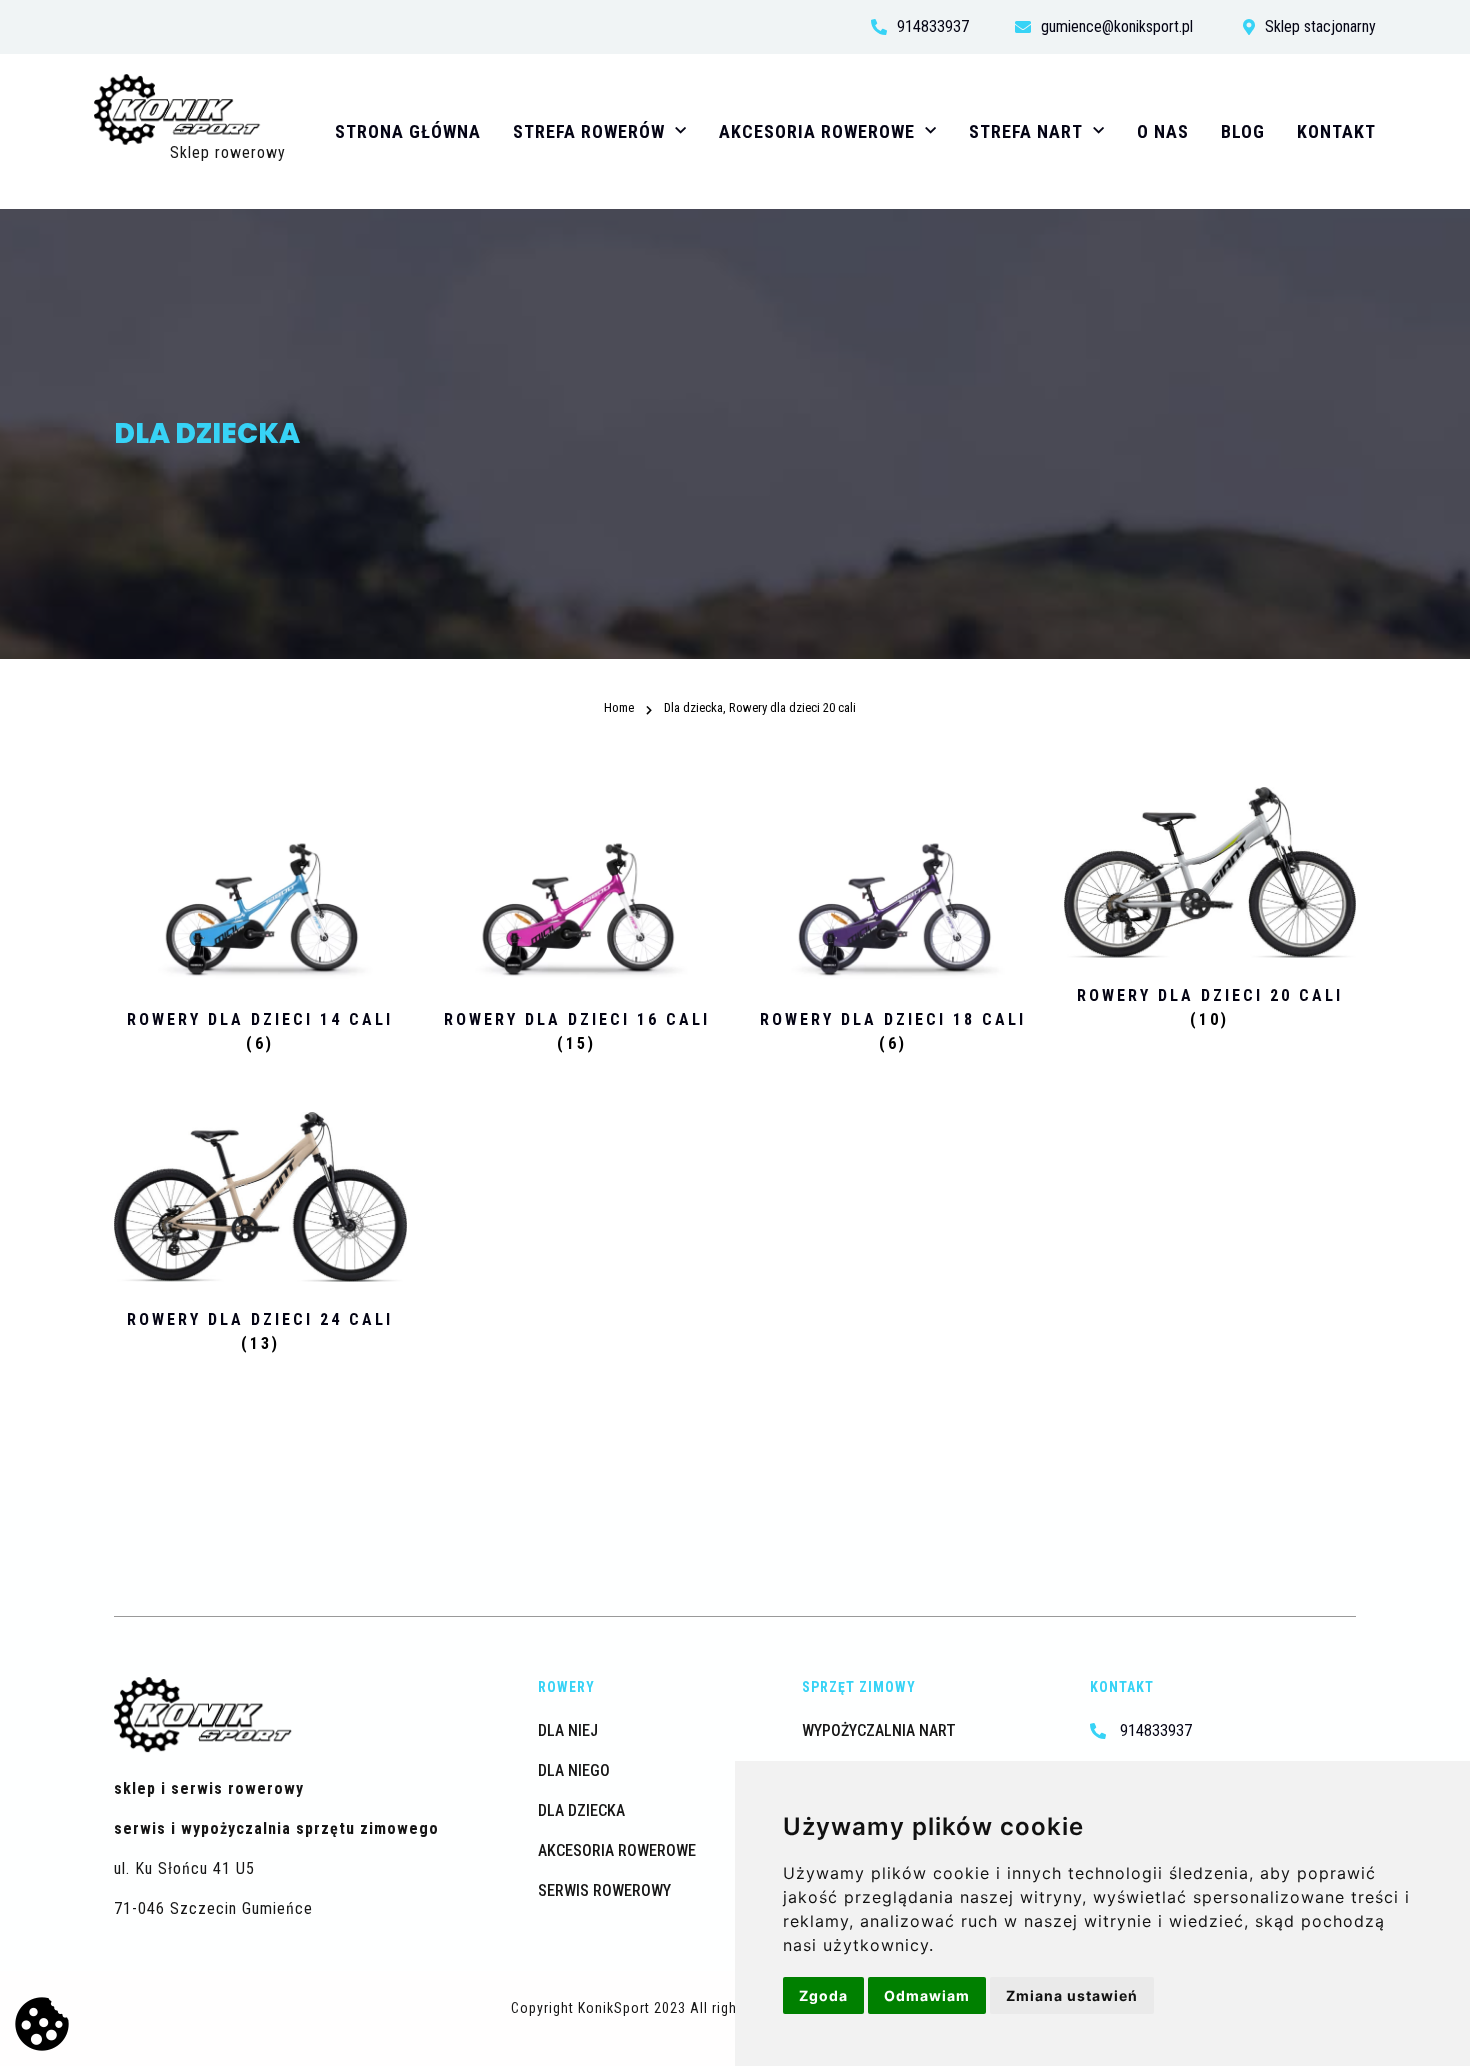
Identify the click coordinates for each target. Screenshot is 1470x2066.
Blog (1243, 131)
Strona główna (408, 131)
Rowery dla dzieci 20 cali (792, 707)
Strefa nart (1026, 131)
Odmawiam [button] (927, 1995)
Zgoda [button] (823, 1995)
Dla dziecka (770, 668)
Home (686, 668)
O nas (1163, 131)
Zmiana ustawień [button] (1072, 1995)
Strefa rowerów (589, 131)
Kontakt (1336, 131)
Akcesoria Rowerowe (817, 131)
